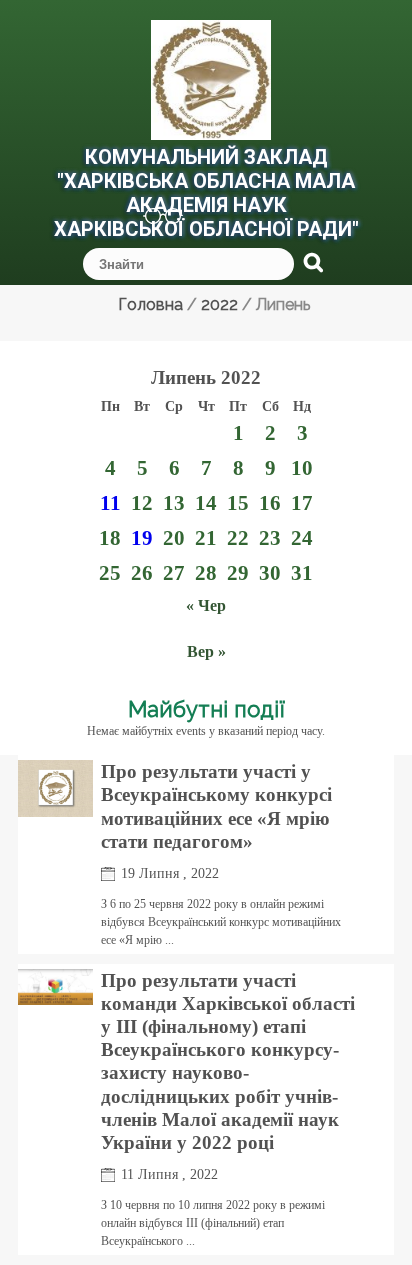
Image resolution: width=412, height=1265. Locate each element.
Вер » (206, 651)
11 (110, 502)
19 (142, 537)
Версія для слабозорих (152, 219)
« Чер (206, 605)
